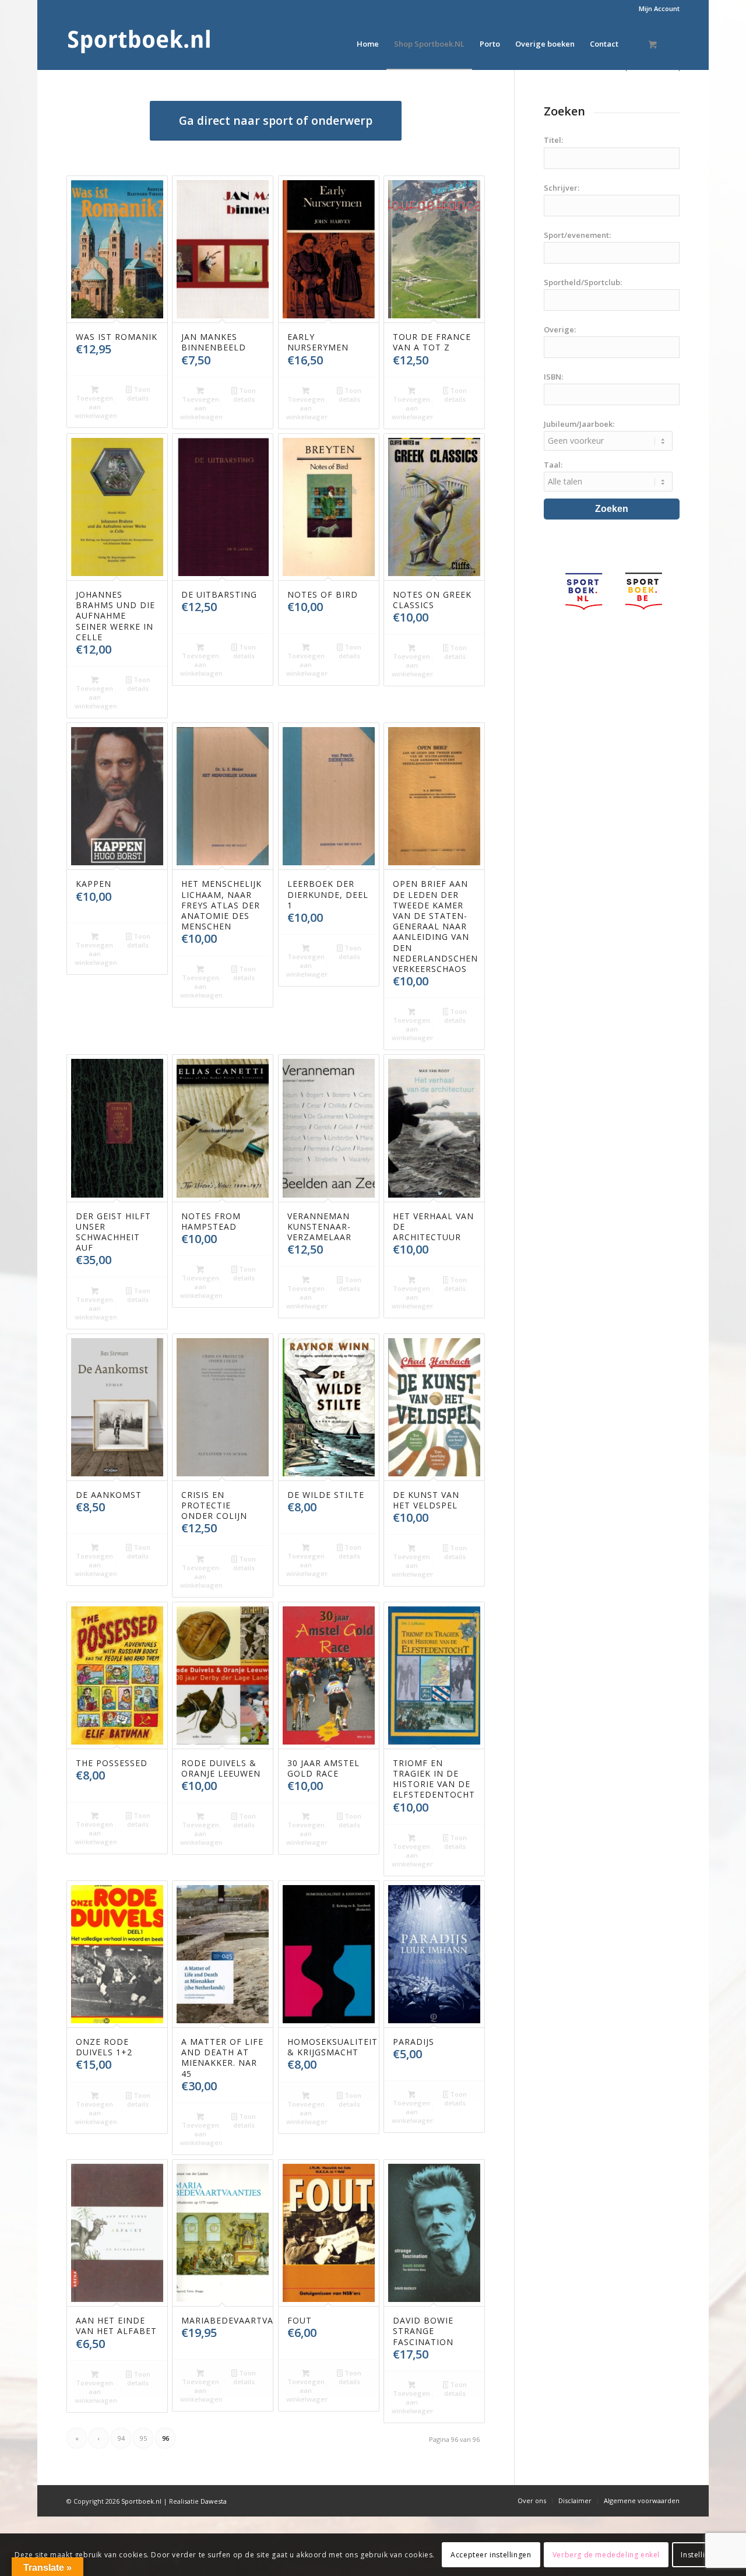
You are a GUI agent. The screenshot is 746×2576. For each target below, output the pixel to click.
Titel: (553, 140)
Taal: (553, 465)
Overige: (560, 329)
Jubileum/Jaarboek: (579, 424)
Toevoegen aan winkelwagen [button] (96, 407)
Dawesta (214, 2501)
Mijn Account (659, 8)
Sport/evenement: (577, 235)
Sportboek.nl (141, 2501)
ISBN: (553, 377)
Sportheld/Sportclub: (583, 282)
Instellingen (701, 2554)
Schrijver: (562, 188)
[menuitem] (656, 9)
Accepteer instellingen (491, 2554)
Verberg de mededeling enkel (606, 2554)
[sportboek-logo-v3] (139, 44)
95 (143, 2438)
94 (121, 2438)
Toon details (138, 394)
